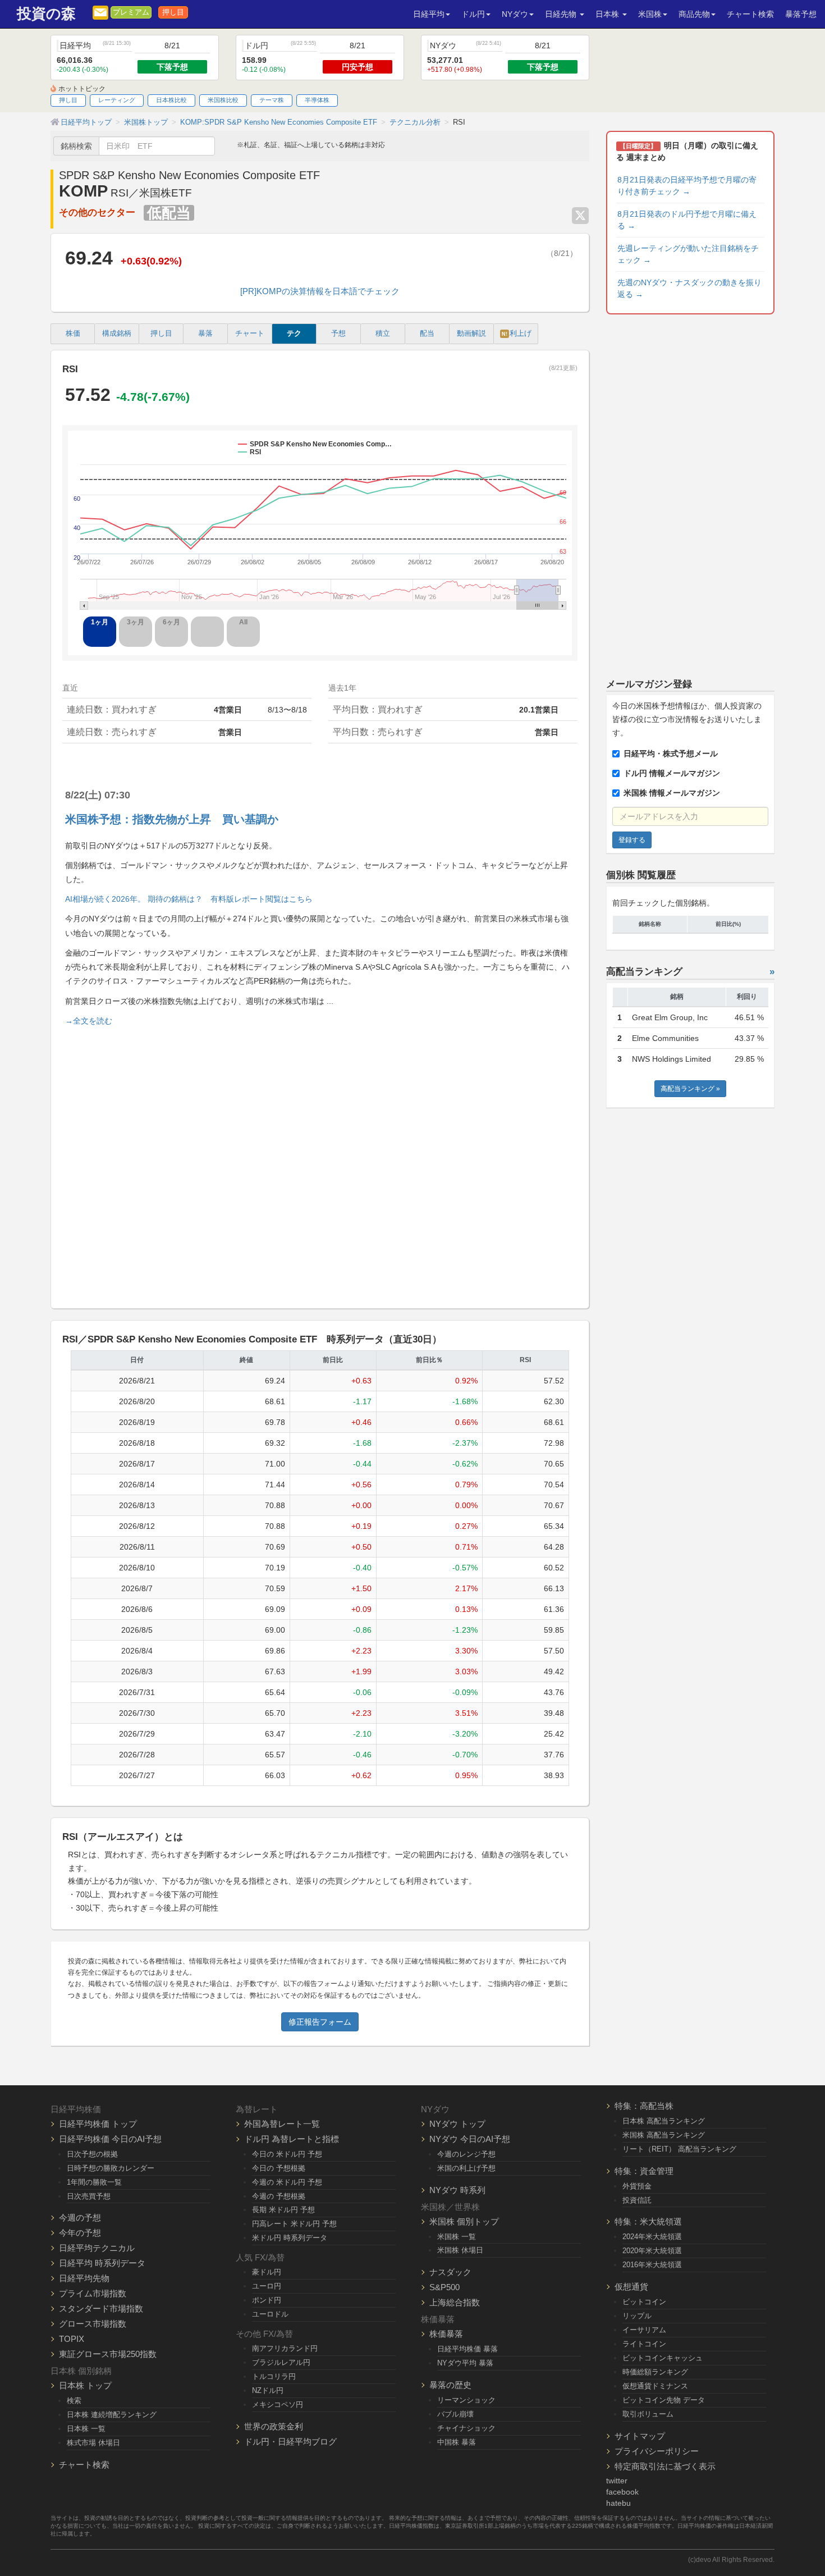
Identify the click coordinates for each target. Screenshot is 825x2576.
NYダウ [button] (515, 14)
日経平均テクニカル (97, 2248)
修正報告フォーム (320, 2022)
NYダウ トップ (457, 2124)
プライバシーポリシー (657, 2451)
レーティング (117, 100)
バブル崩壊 (455, 2414)
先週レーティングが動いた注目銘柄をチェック (688, 254)
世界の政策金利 (274, 2426)
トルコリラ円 (274, 2376)
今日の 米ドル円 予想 (287, 2154)
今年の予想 (80, 2233)
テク (294, 334)
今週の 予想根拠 (279, 2196)
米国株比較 (223, 100)
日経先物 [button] (562, 14)
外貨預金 (637, 2186)
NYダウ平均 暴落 (465, 2363)
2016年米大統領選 (652, 2265)
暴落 (205, 334)
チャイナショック (466, 2428)
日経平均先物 (84, 2278)
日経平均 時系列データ (102, 2263)
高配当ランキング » (690, 1089)
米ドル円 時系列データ (290, 2238)
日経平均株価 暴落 (467, 2349)
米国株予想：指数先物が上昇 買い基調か (172, 819)
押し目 (173, 12)
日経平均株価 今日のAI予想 (110, 2139)
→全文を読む (89, 1021)
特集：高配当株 (644, 2106)
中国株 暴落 (457, 2442)
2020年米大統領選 (652, 2251)
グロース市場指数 (93, 2324)
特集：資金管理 (644, 2171)
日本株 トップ (85, 2385)
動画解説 (471, 334)
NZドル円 (268, 2390)
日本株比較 (171, 100)
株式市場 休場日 (93, 2443)
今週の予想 (80, 2218)
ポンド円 (267, 2300)
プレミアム (131, 12)
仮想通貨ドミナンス (655, 2386)
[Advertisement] (320, 1163)
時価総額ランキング (655, 2372)
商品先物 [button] (694, 14)
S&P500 (444, 2287)
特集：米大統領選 (648, 2221)
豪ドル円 (267, 2272)
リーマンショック (466, 2400)
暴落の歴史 (450, 2385)
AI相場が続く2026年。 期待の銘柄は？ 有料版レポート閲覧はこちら (189, 899)
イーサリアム (644, 2330)
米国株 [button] (650, 14)
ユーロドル (270, 2314)
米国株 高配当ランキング (664, 2135)
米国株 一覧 (457, 2237)
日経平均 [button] (429, 14)
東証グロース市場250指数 (108, 2354)
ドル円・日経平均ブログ (290, 2442)
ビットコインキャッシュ (663, 2358)
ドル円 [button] (473, 14)
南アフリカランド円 (285, 2348)
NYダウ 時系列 (457, 2190)
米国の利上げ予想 (466, 2168)
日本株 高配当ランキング (664, 2121)
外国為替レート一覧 (282, 2124)
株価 (73, 334)
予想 (338, 334)
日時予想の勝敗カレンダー (111, 2168)
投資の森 (46, 14)
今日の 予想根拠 (279, 2168)
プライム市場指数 (93, 2293)
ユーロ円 (267, 2286)
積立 (383, 334)
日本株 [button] (608, 14)
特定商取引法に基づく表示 (665, 2466)
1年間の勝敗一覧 (94, 2182)
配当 (427, 334)
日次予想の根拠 (92, 2154)
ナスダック (450, 2272)
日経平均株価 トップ (98, 2124)
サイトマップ (640, 2436)
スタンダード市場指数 (101, 2308)
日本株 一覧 (86, 2429)
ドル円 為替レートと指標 (292, 2139)
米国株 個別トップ (464, 2221)
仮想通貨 (631, 2287)
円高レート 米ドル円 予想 (294, 2224)
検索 (74, 2401)
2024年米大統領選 (652, 2237)
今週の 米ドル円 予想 (287, 2182)
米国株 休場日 (460, 2250)
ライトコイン (644, 2344)
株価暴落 (446, 2334)
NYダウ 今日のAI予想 (470, 2139)
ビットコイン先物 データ (664, 2400)
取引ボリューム (648, 2414)
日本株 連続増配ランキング (112, 2415)
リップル (637, 2316)
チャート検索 (750, 14)
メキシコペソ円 (278, 2404)
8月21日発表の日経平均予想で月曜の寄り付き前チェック (687, 186)
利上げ (517, 334)
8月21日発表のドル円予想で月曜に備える (687, 220)
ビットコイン (644, 2302)
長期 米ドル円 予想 (283, 2210)
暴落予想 (801, 14)
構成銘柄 (117, 334)
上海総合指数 (455, 2302)
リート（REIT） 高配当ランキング (679, 2149)
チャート (250, 334)
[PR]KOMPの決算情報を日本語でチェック (320, 291)
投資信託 (637, 2200)
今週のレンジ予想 (466, 2154)
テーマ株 (272, 100)
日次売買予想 (89, 2196)
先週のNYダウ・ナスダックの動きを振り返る (689, 288)
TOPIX (72, 2339)
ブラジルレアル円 (281, 2362)
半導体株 (317, 100)
